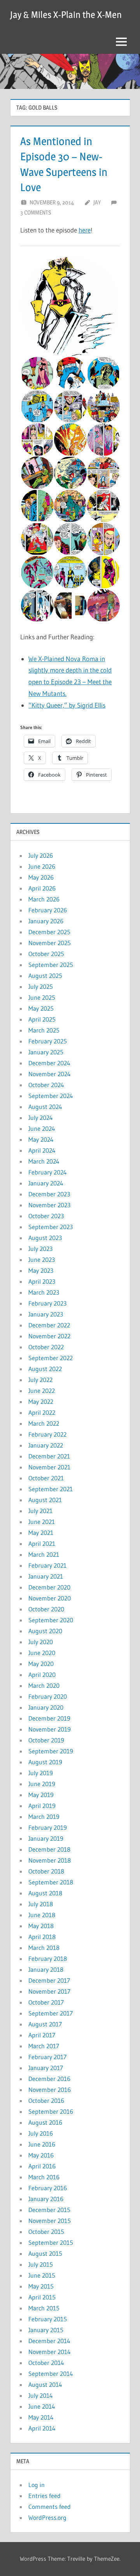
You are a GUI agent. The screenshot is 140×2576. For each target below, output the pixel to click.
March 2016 (44, 2177)
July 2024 (41, 1118)
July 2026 (41, 855)
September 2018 (51, 1882)
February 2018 (48, 1959)
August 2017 (45, 2024)
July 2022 (40, 1380)
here (85, 230)
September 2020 (51, 1620)
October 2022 (46, 1347)
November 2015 (50, 2221)
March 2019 (44, 1817)
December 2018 (49, 1849)
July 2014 (41, 2395)
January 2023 (46, 1314)
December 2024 (49, 1063)
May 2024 (41, 1139)
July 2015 (41, 2264)
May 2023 (41, 1270)
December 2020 (49, 1587)
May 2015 (41, 2286)
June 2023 (42, 1260)
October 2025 (46, 954)
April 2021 (42, 1543)
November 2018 (50, 1860)
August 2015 (45, 2253)
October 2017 (46, 2002)
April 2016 (42, 2166)
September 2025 (51, 965)
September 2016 (51, 2111)
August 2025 (45, 976)
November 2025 (50, 943)
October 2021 (46, 1478)
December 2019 (49, 1718)
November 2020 (50, 1598)
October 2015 (46, 2232)
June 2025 (42, 997)
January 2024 (46, 1183)
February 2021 (47, 1565)
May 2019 (41, 1795)
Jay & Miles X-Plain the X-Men (66, 15)
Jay (97, 202)
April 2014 (42, 2428)
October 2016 (46, 2101)
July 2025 (41, 986)
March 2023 (44, 1292)
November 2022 (49, 1336)
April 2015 (42, 2297)
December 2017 (49, 1980)
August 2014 (45, 2384)
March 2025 (44, 1030)
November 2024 (50, 1074)
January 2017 (46, 2068)
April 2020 (42, 1675)
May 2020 (41, 1664)
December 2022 (49, 1325)
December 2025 (49, 932)
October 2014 (46, 2363)
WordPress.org (47, 2517)
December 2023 (49, 1194)
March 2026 (44, 899)
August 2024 (45, 1107)
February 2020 (48, 1696)
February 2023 (47, 1303)
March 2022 (44, 1423)
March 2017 (44, 2046)
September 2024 (51, 1096)
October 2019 (46, 1740)
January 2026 (46, 921)
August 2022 (45, 1369)
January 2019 (46, 1838)
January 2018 (46, 1969)
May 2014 (41, 2417)
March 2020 (44, 1685)
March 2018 (44, 1948)
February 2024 (48, 1172)
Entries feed (45, 2496)
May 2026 (41, 877)
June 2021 (42, 1522)
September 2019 (51, 1751)
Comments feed (50, 2507)
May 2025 (41, 1008)
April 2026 (42, 888)
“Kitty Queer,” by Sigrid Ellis (67, 705)
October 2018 (46, 1871)
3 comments (36, 212)
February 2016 (48, 2188)
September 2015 (51, 2242)
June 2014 (42, 2406)
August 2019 (45, 1762)
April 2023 (42, 1281)
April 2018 (42, 1937)
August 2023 (45, 1238)
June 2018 (42, 1915)
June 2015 (42, 2275)
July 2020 (41, 1642)
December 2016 (49, 2079)
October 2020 (46, 1609)
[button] (70, 307)
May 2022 (41, 1402)
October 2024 (46, 1085)
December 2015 (49, 2210)
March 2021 (44, 1554)
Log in (37, 2485)
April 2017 (42, 2035)
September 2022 (51, 1358)
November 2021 (49, 1467)
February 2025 (48, 1041)
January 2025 (46, 1052)
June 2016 (42, 2144)
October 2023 (46, 1216)
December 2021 (49, 1456)
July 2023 (40, 1249)
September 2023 (51, 1227)
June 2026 (42, 866)
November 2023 (49, 1205)
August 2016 (45, 2122)
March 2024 (44, 1161)
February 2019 (48, 1827)
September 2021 (51, 1489)
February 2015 (48, 2319)
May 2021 (41, 1533)
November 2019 (50, 1729)
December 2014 (49, 2341)
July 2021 (40, 1511)
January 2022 (46, 1445)
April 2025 (42, 1019)
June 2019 (42, 1784)
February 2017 (47, 2057)
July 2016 (41, 2133)
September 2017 (51, 2013)
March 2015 (44, 2308)
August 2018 (45, 1893)
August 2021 (45, 1500)
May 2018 (41, 1926)
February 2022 (47, 1434)
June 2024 (42, 1128)
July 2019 (41, 1773)
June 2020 (42, 1653)
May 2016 (41, 2155)
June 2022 (42, 1391)
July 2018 (41, 1904)
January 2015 (46, 2330)
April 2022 (42, 1412)
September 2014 (51, 2374)
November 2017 (49, 1991)
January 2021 (46, 1576)
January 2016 (46, 2199)
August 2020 (45, 1631)
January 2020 (46, 1707)
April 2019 (42, 1806)
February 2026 (48, 910)
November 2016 (50, 2090)
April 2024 (42, 1150)
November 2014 (50, 2352)
